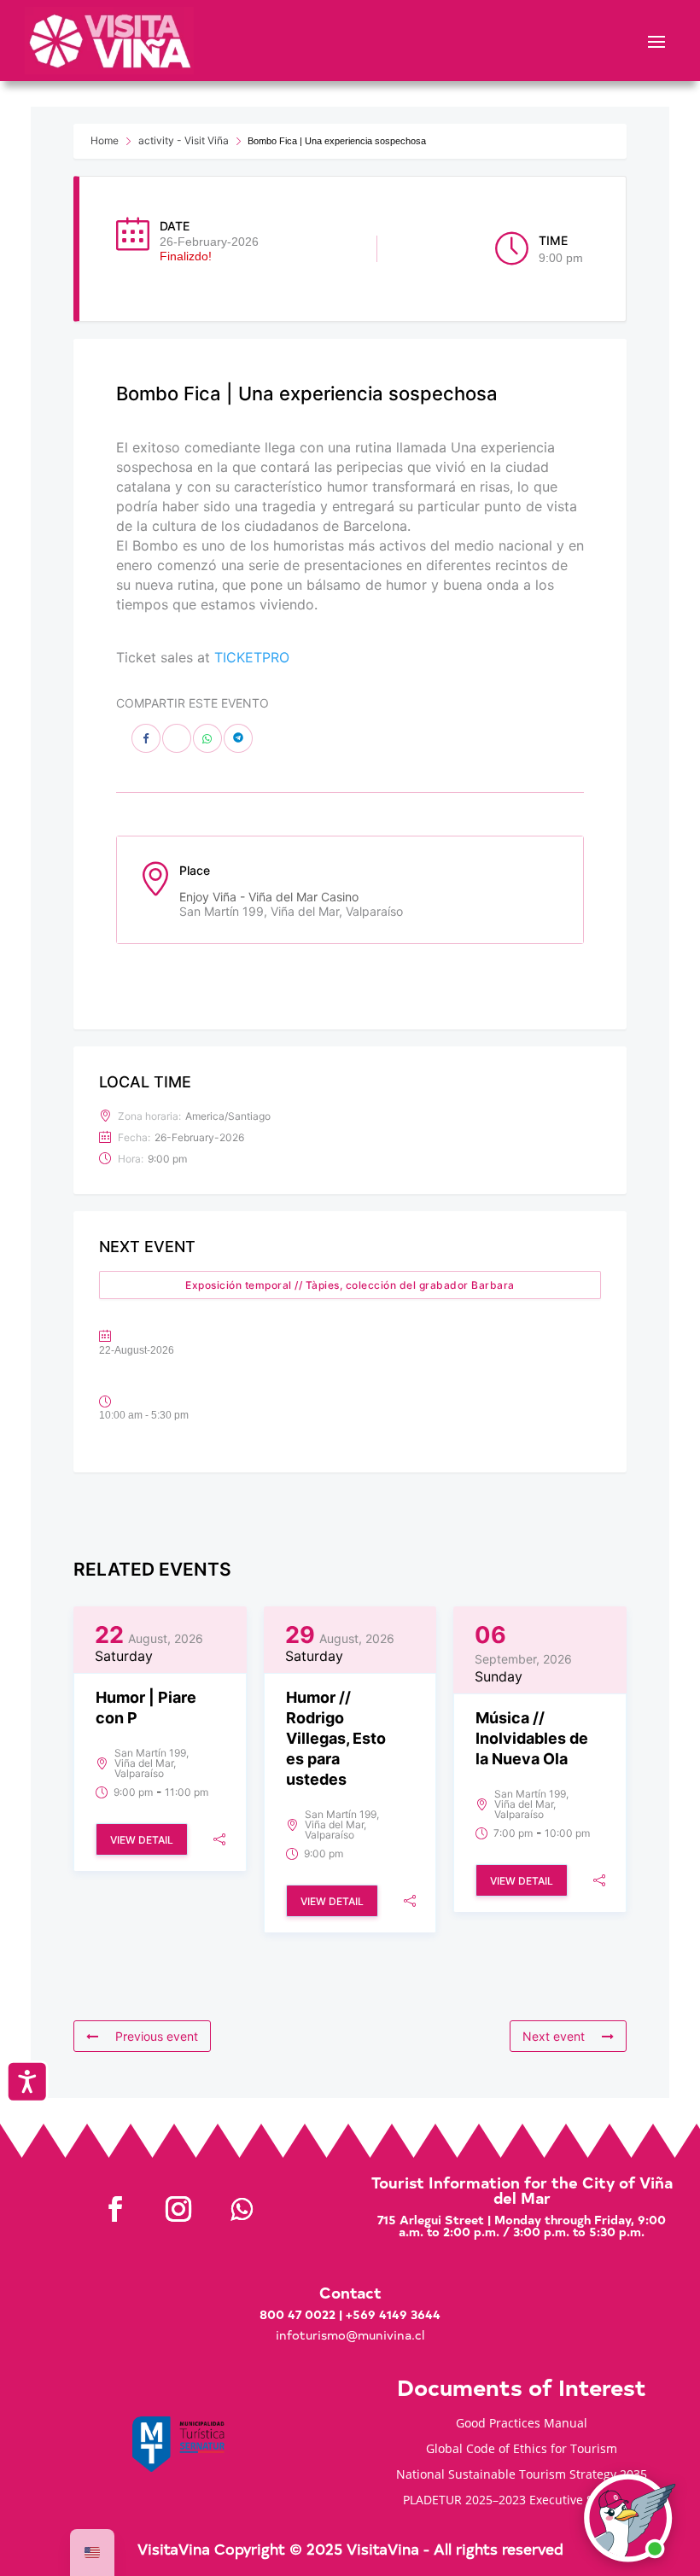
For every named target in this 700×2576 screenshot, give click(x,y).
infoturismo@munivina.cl (350, 2335)
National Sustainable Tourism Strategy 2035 (522, 2475)
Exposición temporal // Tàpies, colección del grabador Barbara (350, 1285)
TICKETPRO (252, 657)
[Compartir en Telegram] (238, 738)
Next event (554, 2036)
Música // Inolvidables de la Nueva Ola (532, 1738)
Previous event (157, 2036)
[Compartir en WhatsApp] (207, 738)
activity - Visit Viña (184, 140)
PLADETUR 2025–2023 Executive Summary (522, 2501)
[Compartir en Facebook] (146, 738)
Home (105, 140)
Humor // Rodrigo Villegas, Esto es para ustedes (336, 1738)
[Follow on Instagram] (178, 2209)
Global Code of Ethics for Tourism (522, 2450)
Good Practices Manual (522, 2424)
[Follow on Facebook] (115, 2209)
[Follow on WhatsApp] (242, 2209)
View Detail (142, 1840)
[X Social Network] (177, 738)
